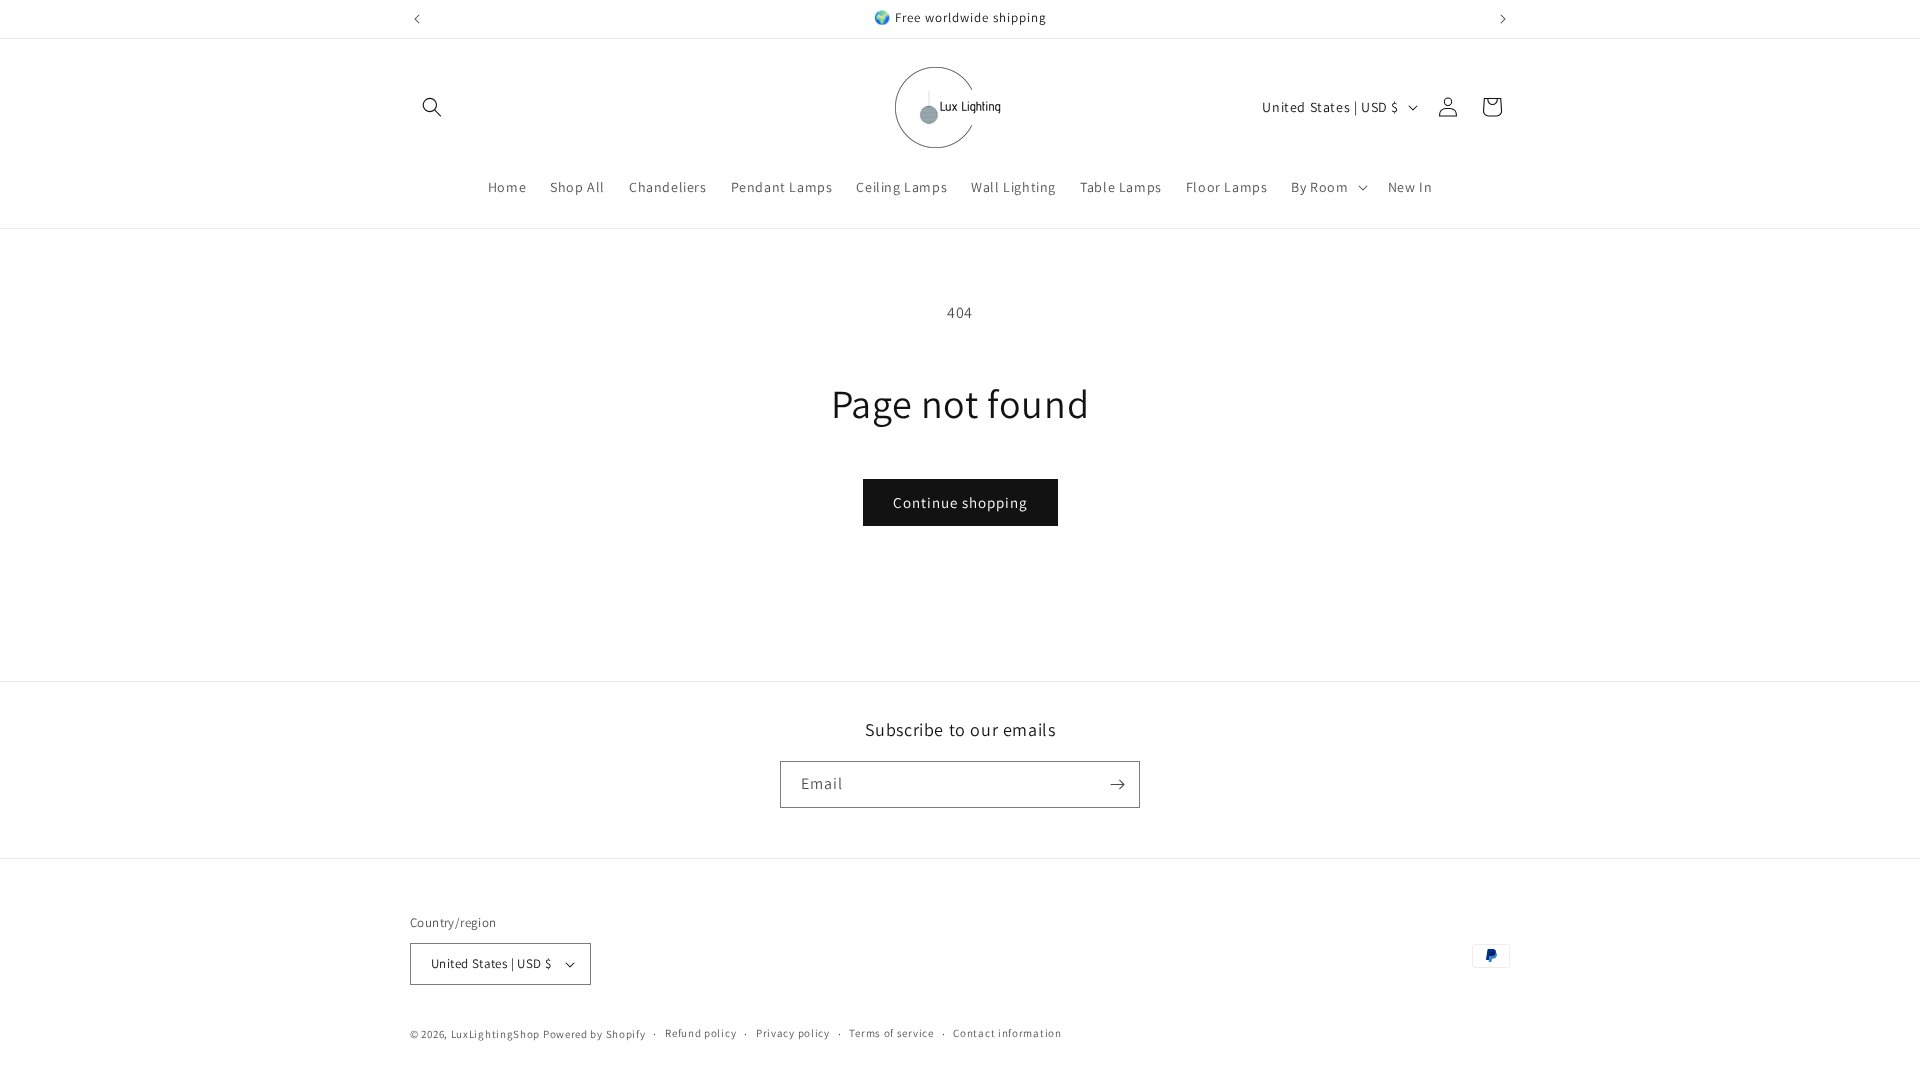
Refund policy (700, 1033)
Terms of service (891, 1033)
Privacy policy (793, 1033)
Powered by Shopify (594, 1034)
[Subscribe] (1117, 784)
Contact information (1007, 1033)
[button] (432, 107)
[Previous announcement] (417, 19)
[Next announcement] (1503, 19)
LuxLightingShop (496, 1034)
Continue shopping (960, 502)
